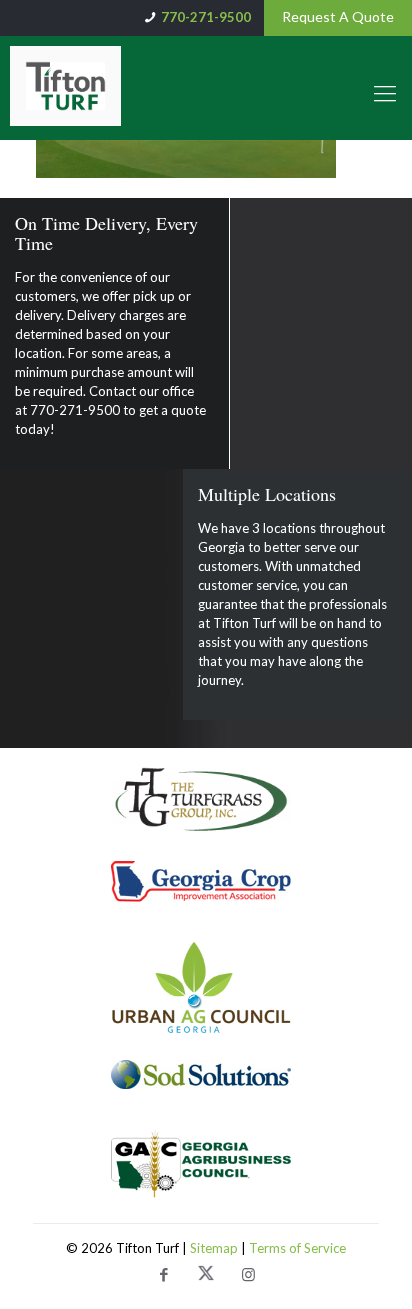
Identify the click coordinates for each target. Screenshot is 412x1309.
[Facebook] (164, 1276)
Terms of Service (297, 1248)
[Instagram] (248, 1276)
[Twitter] (206, 1276)
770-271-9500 (206, 17)
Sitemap (215, 1248)
